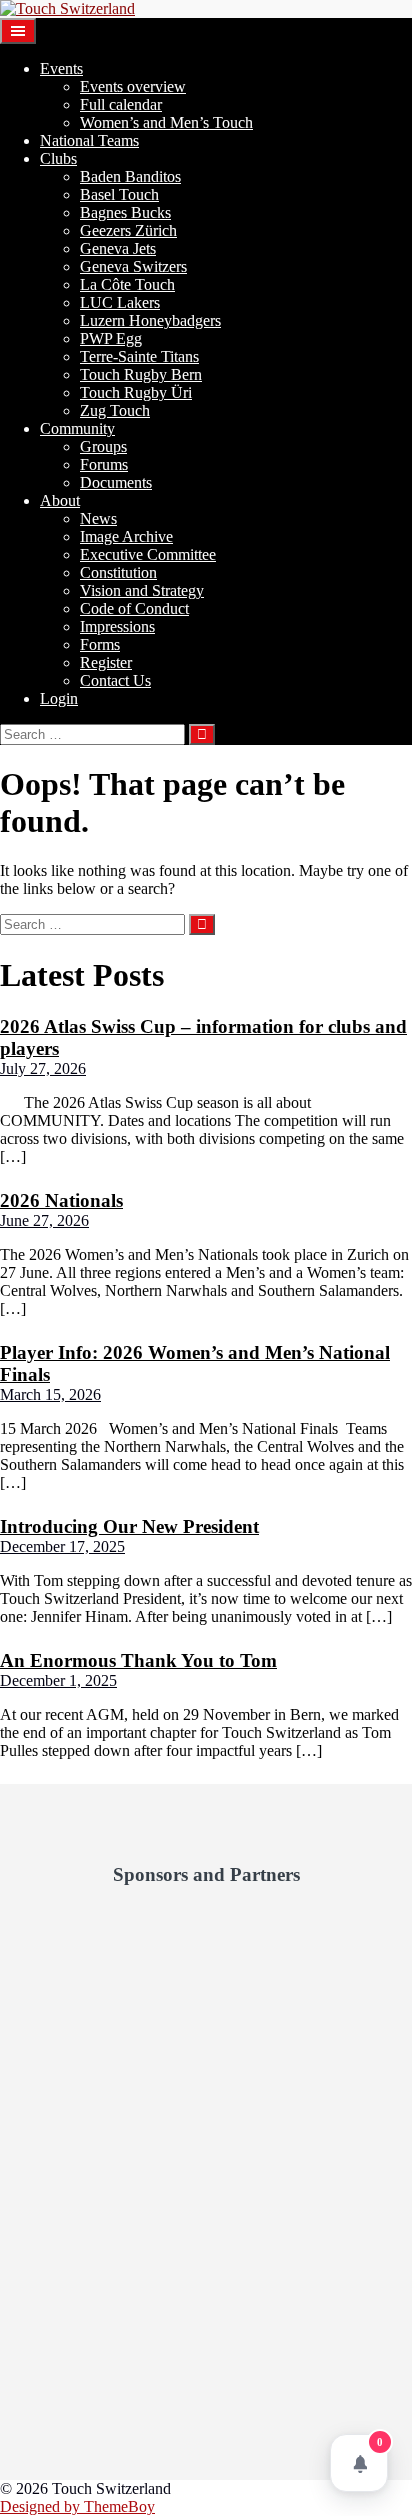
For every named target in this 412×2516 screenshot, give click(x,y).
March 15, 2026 (50, 1394)
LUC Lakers (120, 302)
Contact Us (115, 680)
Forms (100, 644)
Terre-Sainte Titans (139, 356)
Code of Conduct (134, 608)
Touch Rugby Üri (136, 392)
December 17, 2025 (62, 1546)
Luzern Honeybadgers (150, 320)
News (98, 518)
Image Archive (126, 536)
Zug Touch (115, 410)
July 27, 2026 (43, 1068)
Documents (116, 482)
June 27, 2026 (44, 1220)
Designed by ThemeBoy (77, 2506)
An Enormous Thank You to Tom (138, 1660)
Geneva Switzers (133, 266)
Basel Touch (119, 194)
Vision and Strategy (142, 590)
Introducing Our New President (129, 1526)
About (60, 500)
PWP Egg (111, 338)
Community (77, 428)
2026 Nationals (61, 1200)
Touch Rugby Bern (141, 374)
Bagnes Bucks (125, 212)
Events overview (133, 86)
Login (59, 698)
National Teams (89, 140)
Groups (103, 446)
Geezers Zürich (128, 230)
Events (61, 68)
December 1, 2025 (58, 1680)
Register (106, 662)
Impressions (117, 626)
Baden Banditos (130, 176)
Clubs (58, 158)
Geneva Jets (118, 248)
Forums (104, 464)
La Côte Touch (127, 284)
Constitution (118, 572)
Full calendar (121, 104)
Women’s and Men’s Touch (166, 122)
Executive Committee (148, 554)
